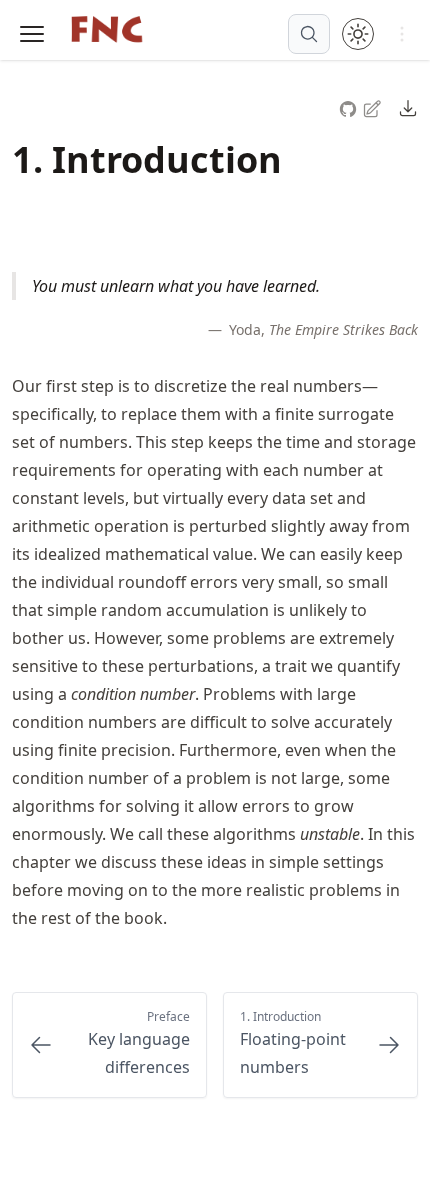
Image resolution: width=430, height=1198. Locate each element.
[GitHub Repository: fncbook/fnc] (350, 106)
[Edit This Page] (374, 107)
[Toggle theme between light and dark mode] (358, 34)
